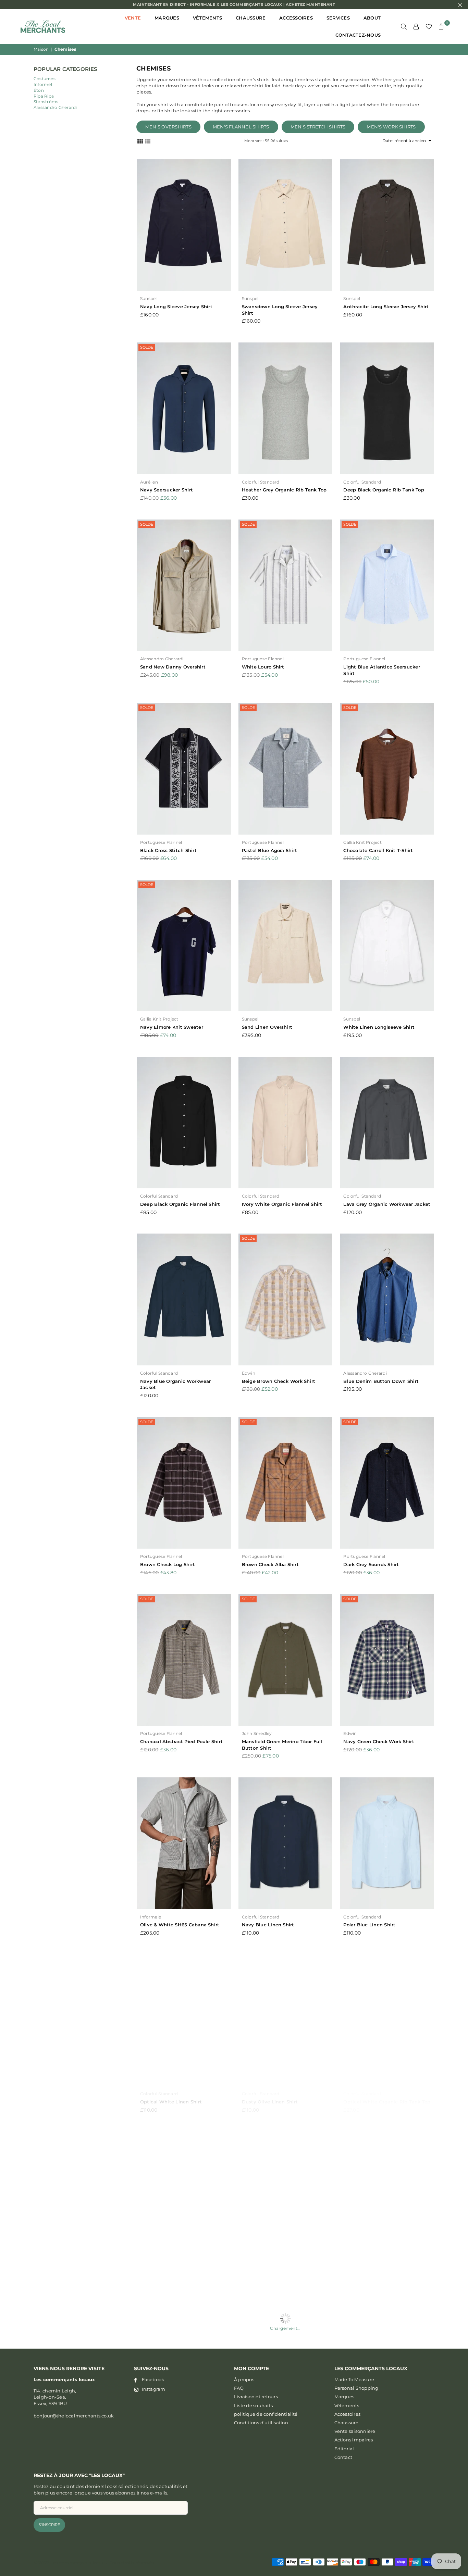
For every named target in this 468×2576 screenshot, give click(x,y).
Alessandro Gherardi (55, 107)
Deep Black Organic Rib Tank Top (384, 490)
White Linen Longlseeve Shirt (379, 1027)
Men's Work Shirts (391, 127)
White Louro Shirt (263, 667)
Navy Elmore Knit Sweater (172, 1027)
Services (338, 18)
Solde (147, 347)
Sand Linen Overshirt (267, 1027)
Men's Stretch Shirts (318, 127)
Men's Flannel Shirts (241, 127)
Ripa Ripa (44, 96)
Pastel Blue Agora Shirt (270, 850)
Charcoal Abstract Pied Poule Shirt (181, 1741)
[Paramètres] (416, 26)
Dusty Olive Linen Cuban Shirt (380, 2279)
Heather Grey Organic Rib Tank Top (284, 490)
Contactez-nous (358, 35)
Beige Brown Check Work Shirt (279, 1381)
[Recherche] (404, 26)
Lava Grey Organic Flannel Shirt (178, 2279)
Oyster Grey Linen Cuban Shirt (278, 2279)
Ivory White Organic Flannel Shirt (282, 1204)
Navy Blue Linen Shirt (268, 1925)
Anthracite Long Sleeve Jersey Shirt (386, 307)
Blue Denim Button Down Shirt (381, 1381)
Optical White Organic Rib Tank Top (387, 2102)
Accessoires (296, 18)
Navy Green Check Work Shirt (379, 1741)
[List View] (148, 140)
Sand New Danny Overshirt (173, 667)
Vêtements (207, 18)
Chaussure (251, 18)
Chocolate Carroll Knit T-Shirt (378, 850)
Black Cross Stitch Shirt (168, 850)
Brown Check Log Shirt (168, 1564)
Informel (43, 84)
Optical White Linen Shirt (171, 2102)
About (372, 18)
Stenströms (46, 102)
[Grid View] (140, 140)
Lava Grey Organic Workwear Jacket (387, 1204)
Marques (167, 18)
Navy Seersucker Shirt (167, 490)
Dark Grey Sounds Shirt (371, 1564)
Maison (41, 49)
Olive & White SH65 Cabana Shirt (180, 1925)
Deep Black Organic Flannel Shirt (180, 1204)
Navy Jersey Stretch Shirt (171, 2455)
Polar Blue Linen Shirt (369, 1925)
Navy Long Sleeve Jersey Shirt (176, 307)
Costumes (45, 79)
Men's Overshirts (168, 127)
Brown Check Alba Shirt (270, 1564)
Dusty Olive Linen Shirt (270, 2102)
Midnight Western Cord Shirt (276, 2455)
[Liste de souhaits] (429, 26)
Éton (39, 90)
